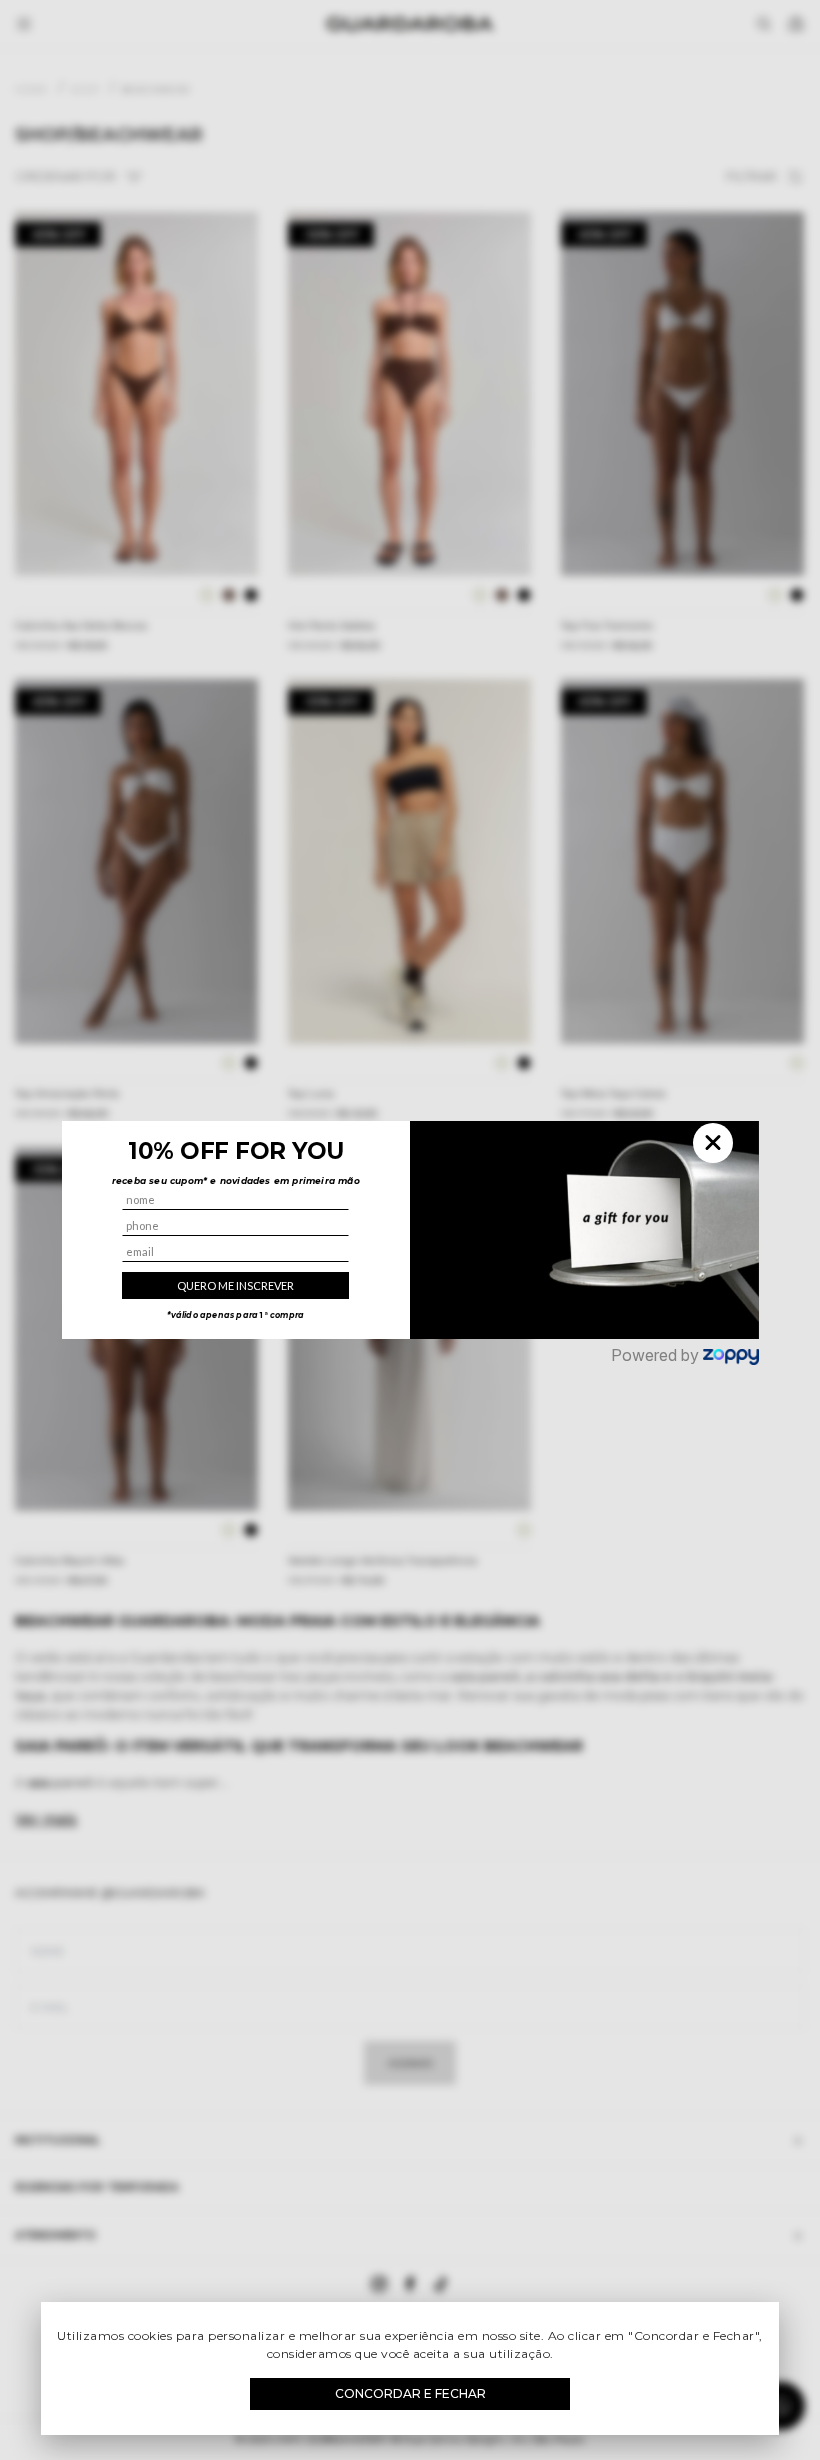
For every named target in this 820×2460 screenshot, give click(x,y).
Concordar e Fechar (410, 2393)
